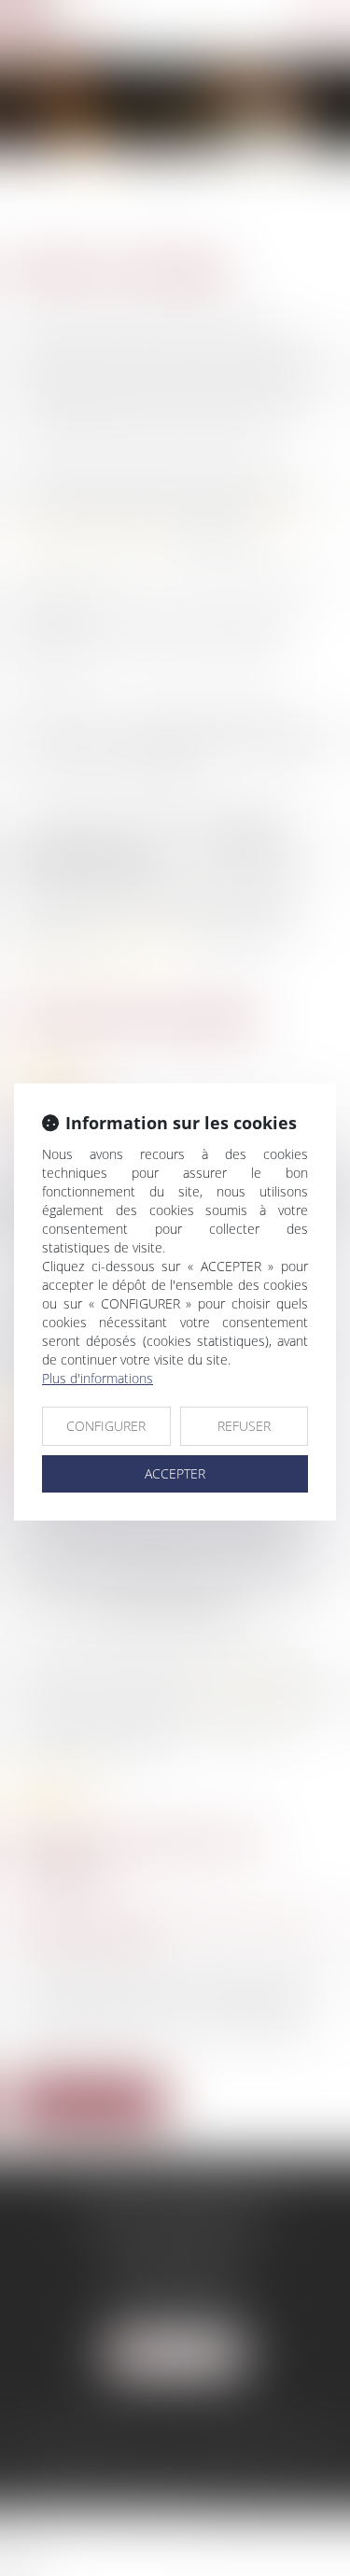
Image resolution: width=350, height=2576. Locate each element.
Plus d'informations (98, 1378)
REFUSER (244, 1426)
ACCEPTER (175, 1473)
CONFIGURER (106, 1426)
